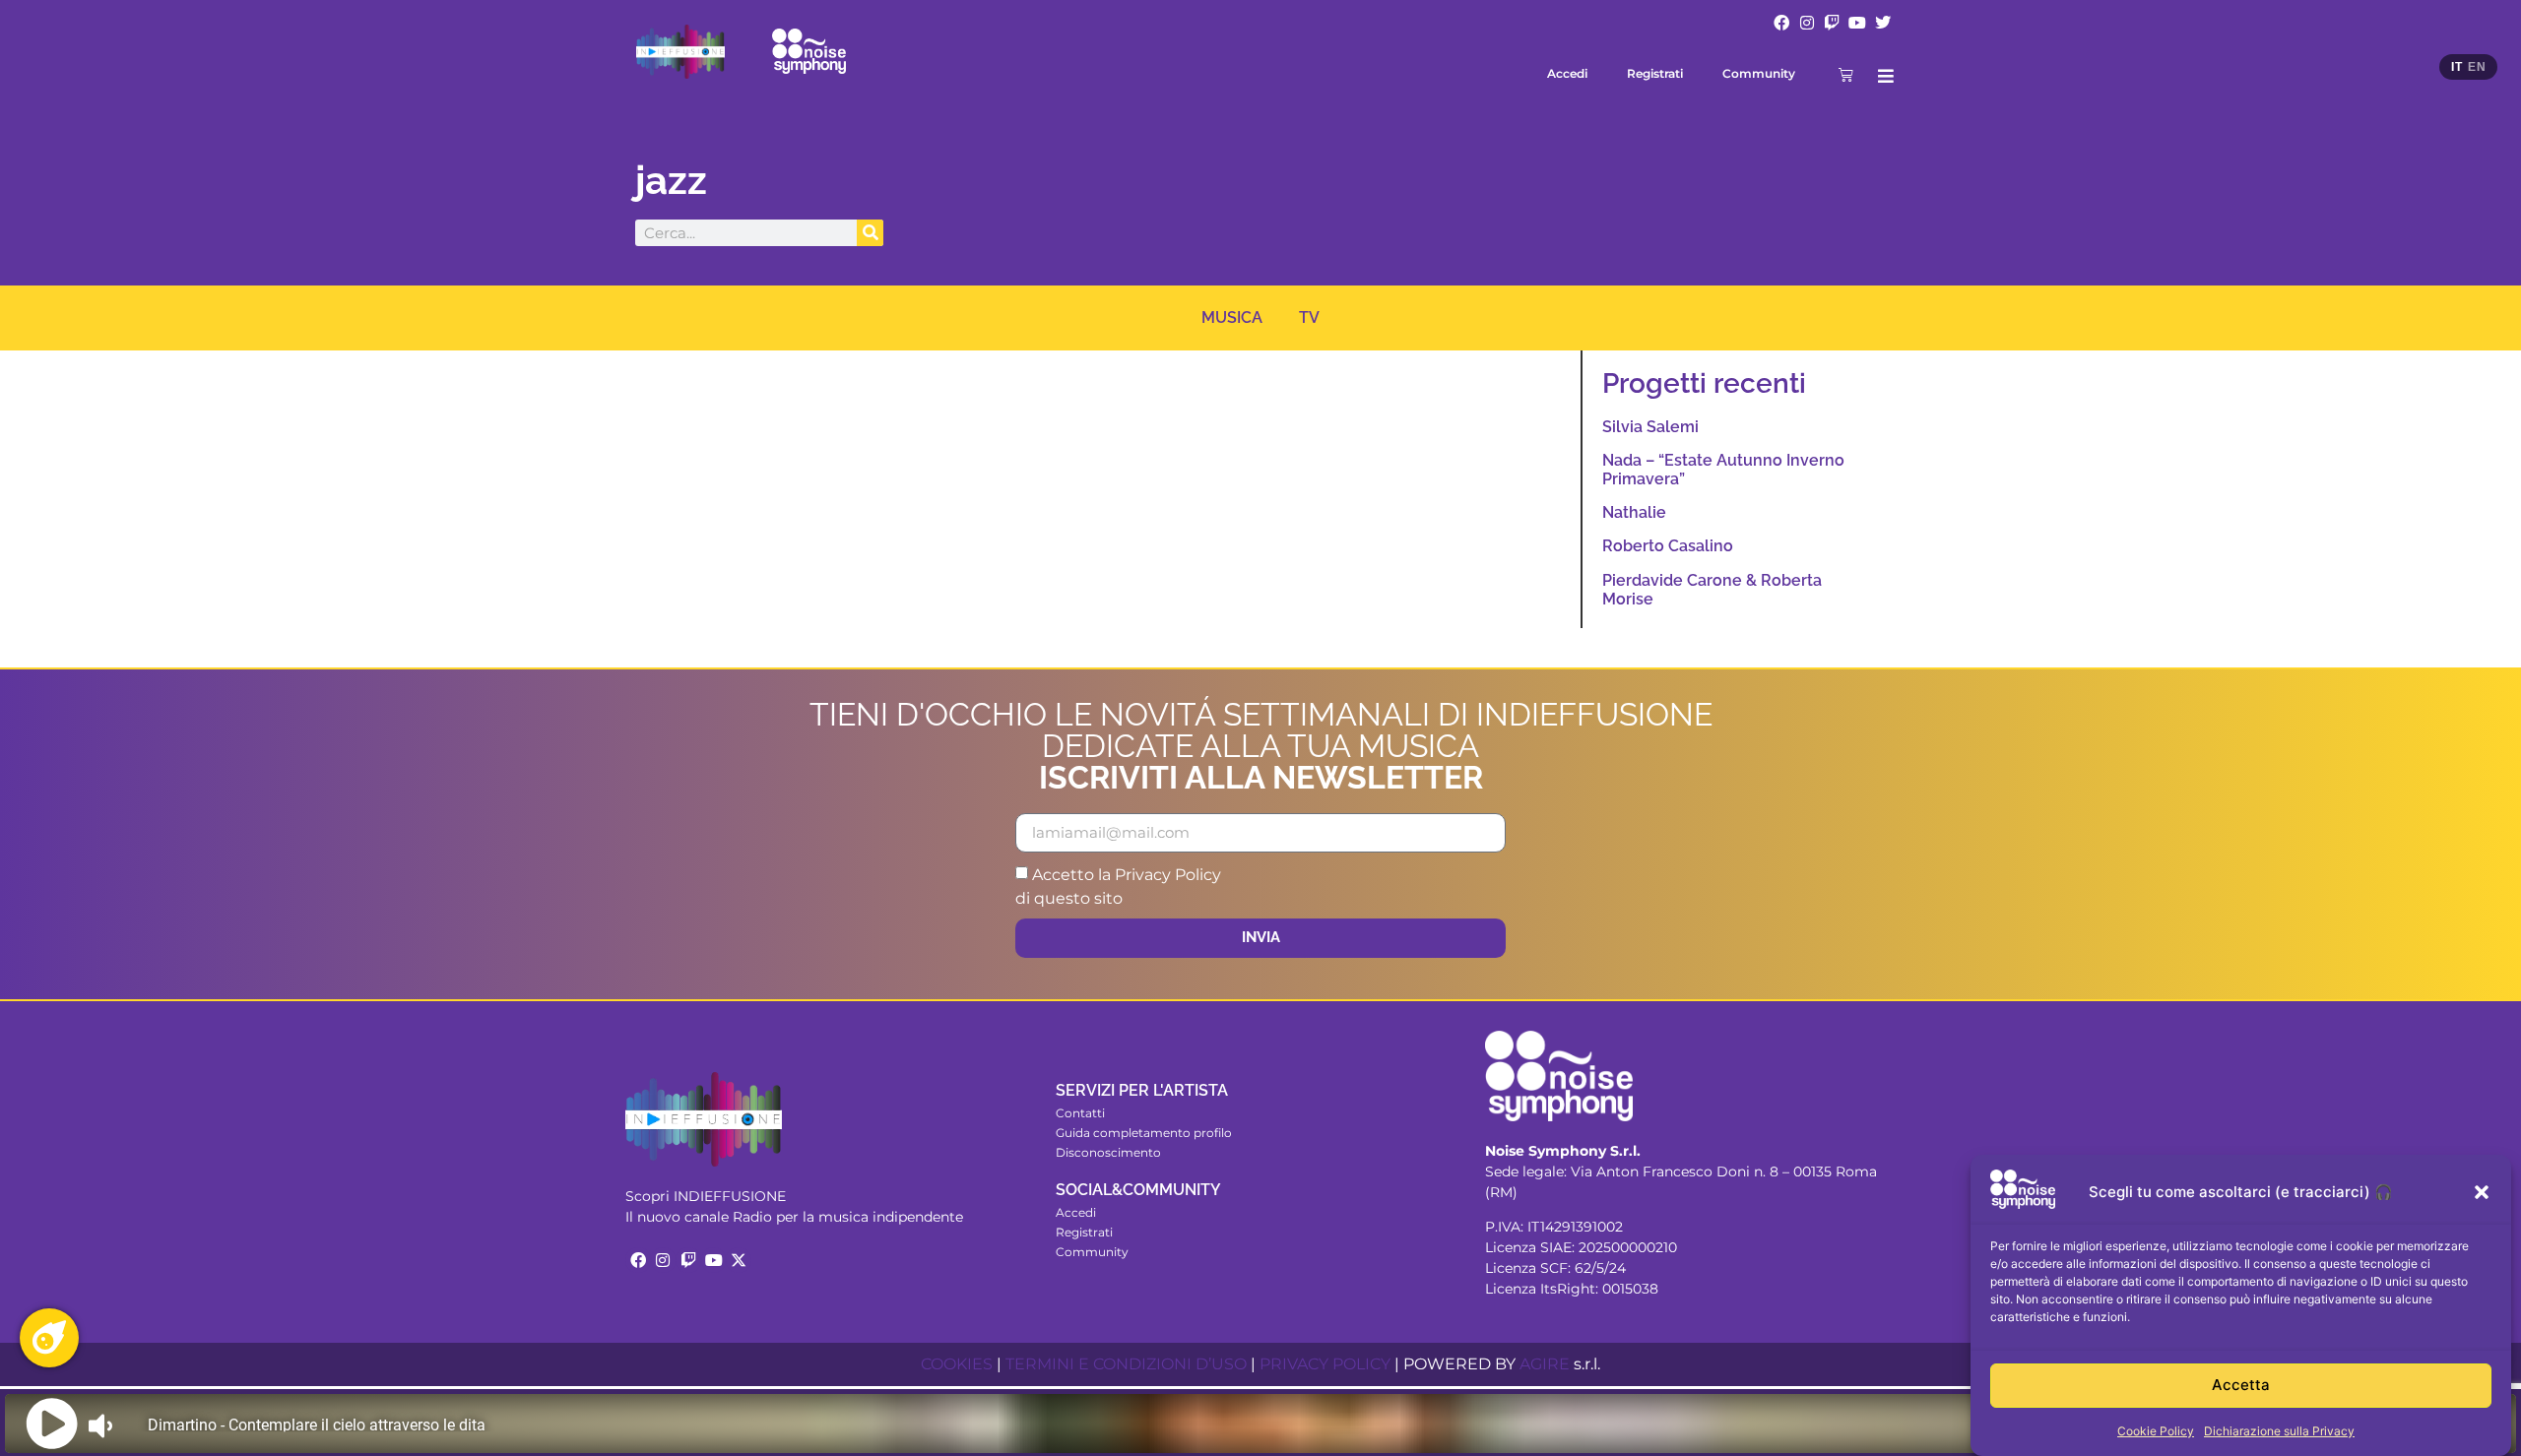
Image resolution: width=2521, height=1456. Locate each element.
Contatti (1080, 1113)
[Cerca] (870, 233)
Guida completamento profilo (1144, 1133)
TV (1309, 317)
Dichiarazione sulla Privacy (2279, 1431)
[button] (2482, 1192)
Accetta (2241, 1386)
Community (1759, 73)
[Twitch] (1833, 23)
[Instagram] (1807, 23)
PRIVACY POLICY (1325, 1364)
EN (2477, 67)
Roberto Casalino (1668, 546)
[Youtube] (1857, 23)
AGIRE (1545, 1364)
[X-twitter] (739, 1260)
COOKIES (957, 1364)
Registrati (1655, 73)
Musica (1232, 317)
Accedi (1567, 73)
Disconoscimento (1108, 1152)
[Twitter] (1883, 23)
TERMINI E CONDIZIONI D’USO (1126, 1364)
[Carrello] (1846, 74)
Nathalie (1634, 512)
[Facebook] (1781, 23)
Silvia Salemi (1650, 427)
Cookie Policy (2156, 1431)
